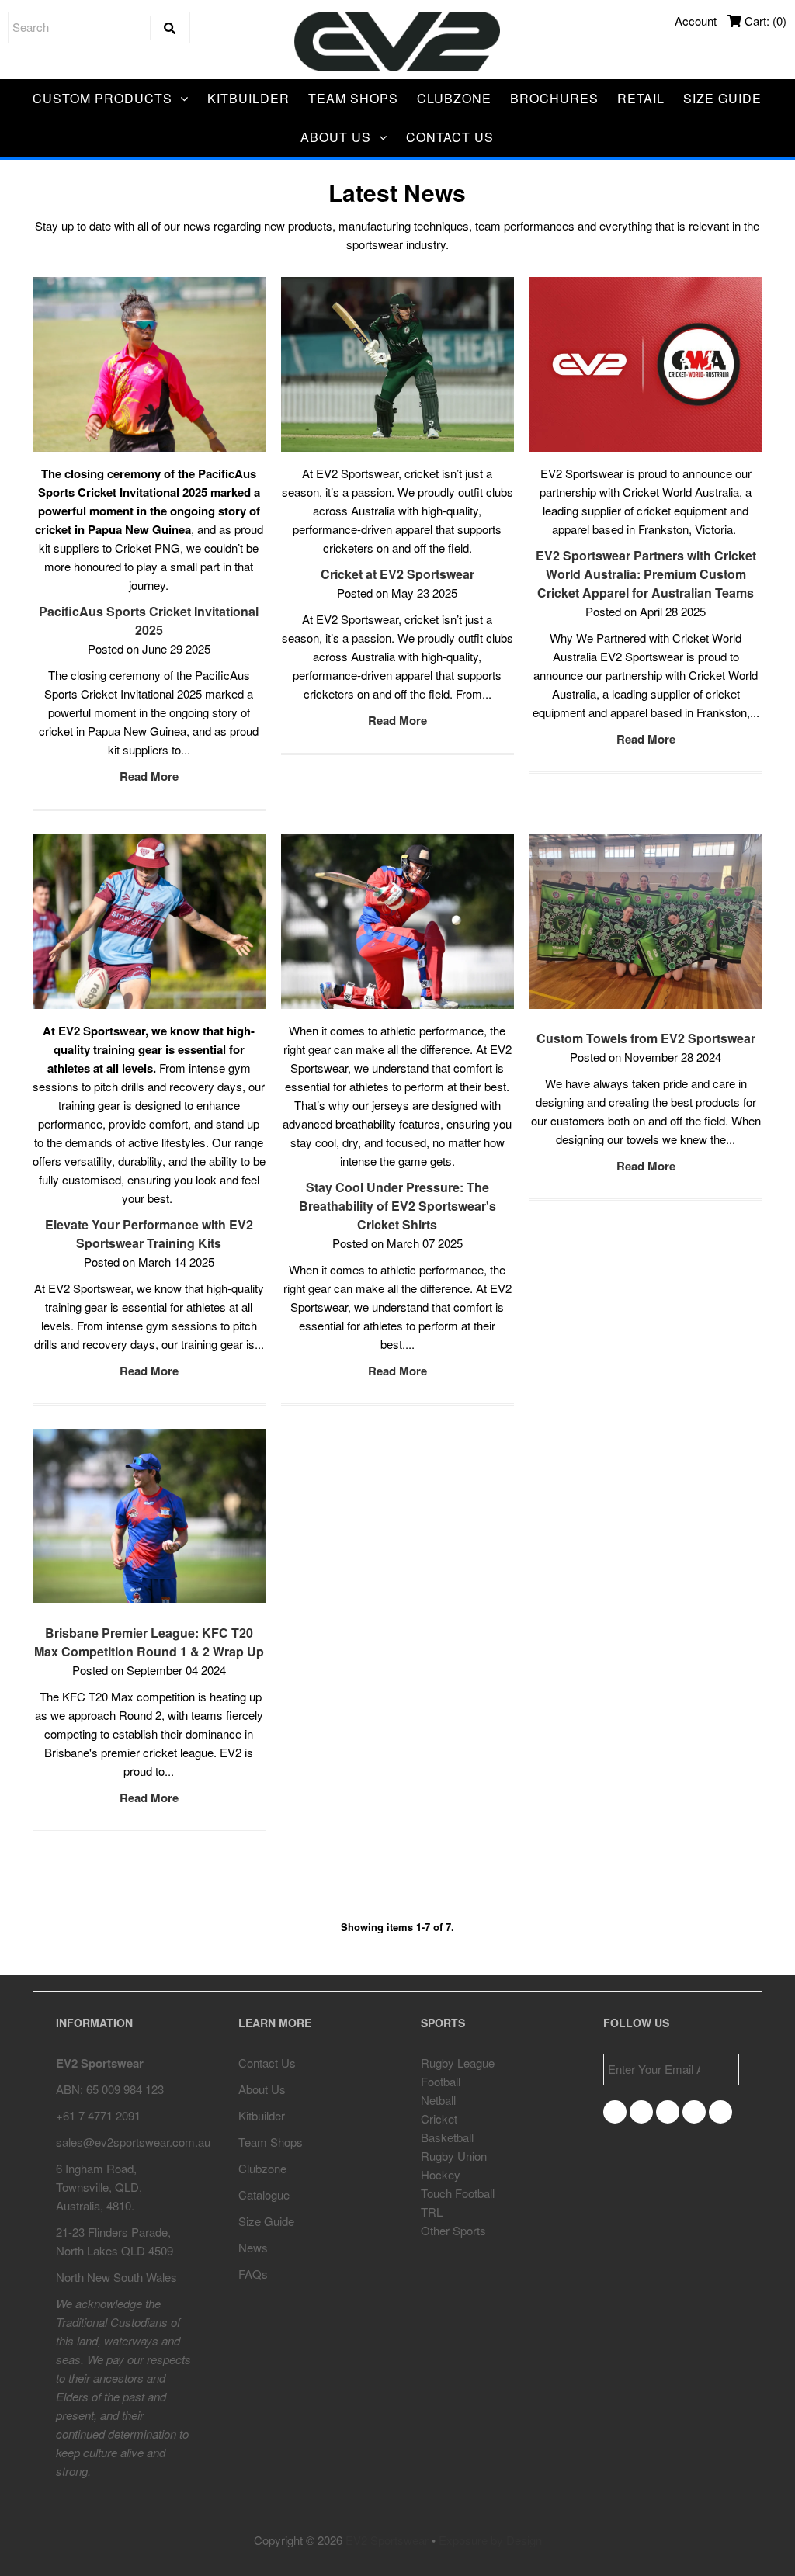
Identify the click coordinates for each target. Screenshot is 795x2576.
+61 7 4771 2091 (98, 2115)
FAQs (253, 2274)
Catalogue (264, 2195)
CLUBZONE (454, 98)
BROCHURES (554, 98)
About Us (262, 2089)
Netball (438, 2100)
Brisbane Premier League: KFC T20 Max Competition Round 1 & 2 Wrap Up (149, 1642)
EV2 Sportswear (387, 2540)
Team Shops (271, 2142)
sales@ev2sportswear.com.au (133, 2142)
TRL (432, 2212)
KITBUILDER (248, 98)
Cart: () (764, 21)
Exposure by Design (490, 2540)
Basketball (447, 2137)
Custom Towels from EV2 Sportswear (646, 1038)
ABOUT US (336, 137)
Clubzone (262, 2168)
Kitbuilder (262, 2115)
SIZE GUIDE (722, 98)
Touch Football (458, 2193)
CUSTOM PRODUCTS (102, 98)
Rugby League (458, 2063)
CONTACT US (450, 137)
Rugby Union (454, 2156)
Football (441, 2081)
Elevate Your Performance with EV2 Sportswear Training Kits (149, 1234)
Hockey (441, 2174)
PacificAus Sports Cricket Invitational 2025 (149, 621)
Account (696, 21)
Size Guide (266, 2221)
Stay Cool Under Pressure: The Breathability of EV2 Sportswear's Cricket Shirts (397, 1206)
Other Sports (453, 2230)
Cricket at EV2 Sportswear (397, 574)
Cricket (439, 2118)
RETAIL (641, 98)
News (253, 2247)
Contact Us (267, 2063)
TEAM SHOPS (353, 98)
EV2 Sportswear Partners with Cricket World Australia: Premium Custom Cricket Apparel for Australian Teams (646, 574)
